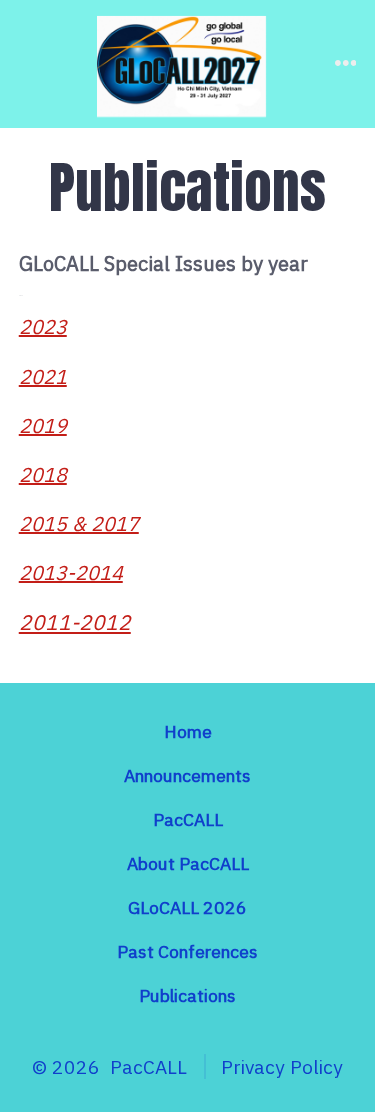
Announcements (187, 775)
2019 (43, 425)
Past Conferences (187, 951)
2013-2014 (71, 572)
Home (188, 731)
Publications (187, 995)
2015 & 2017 (79, 523)
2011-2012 (75, 622)
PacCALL (188, 819)
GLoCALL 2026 (187, 907)
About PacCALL (188, 863)
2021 (43, 376)
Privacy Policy (282, 1066)
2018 (43, 474)
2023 (43, 326)
